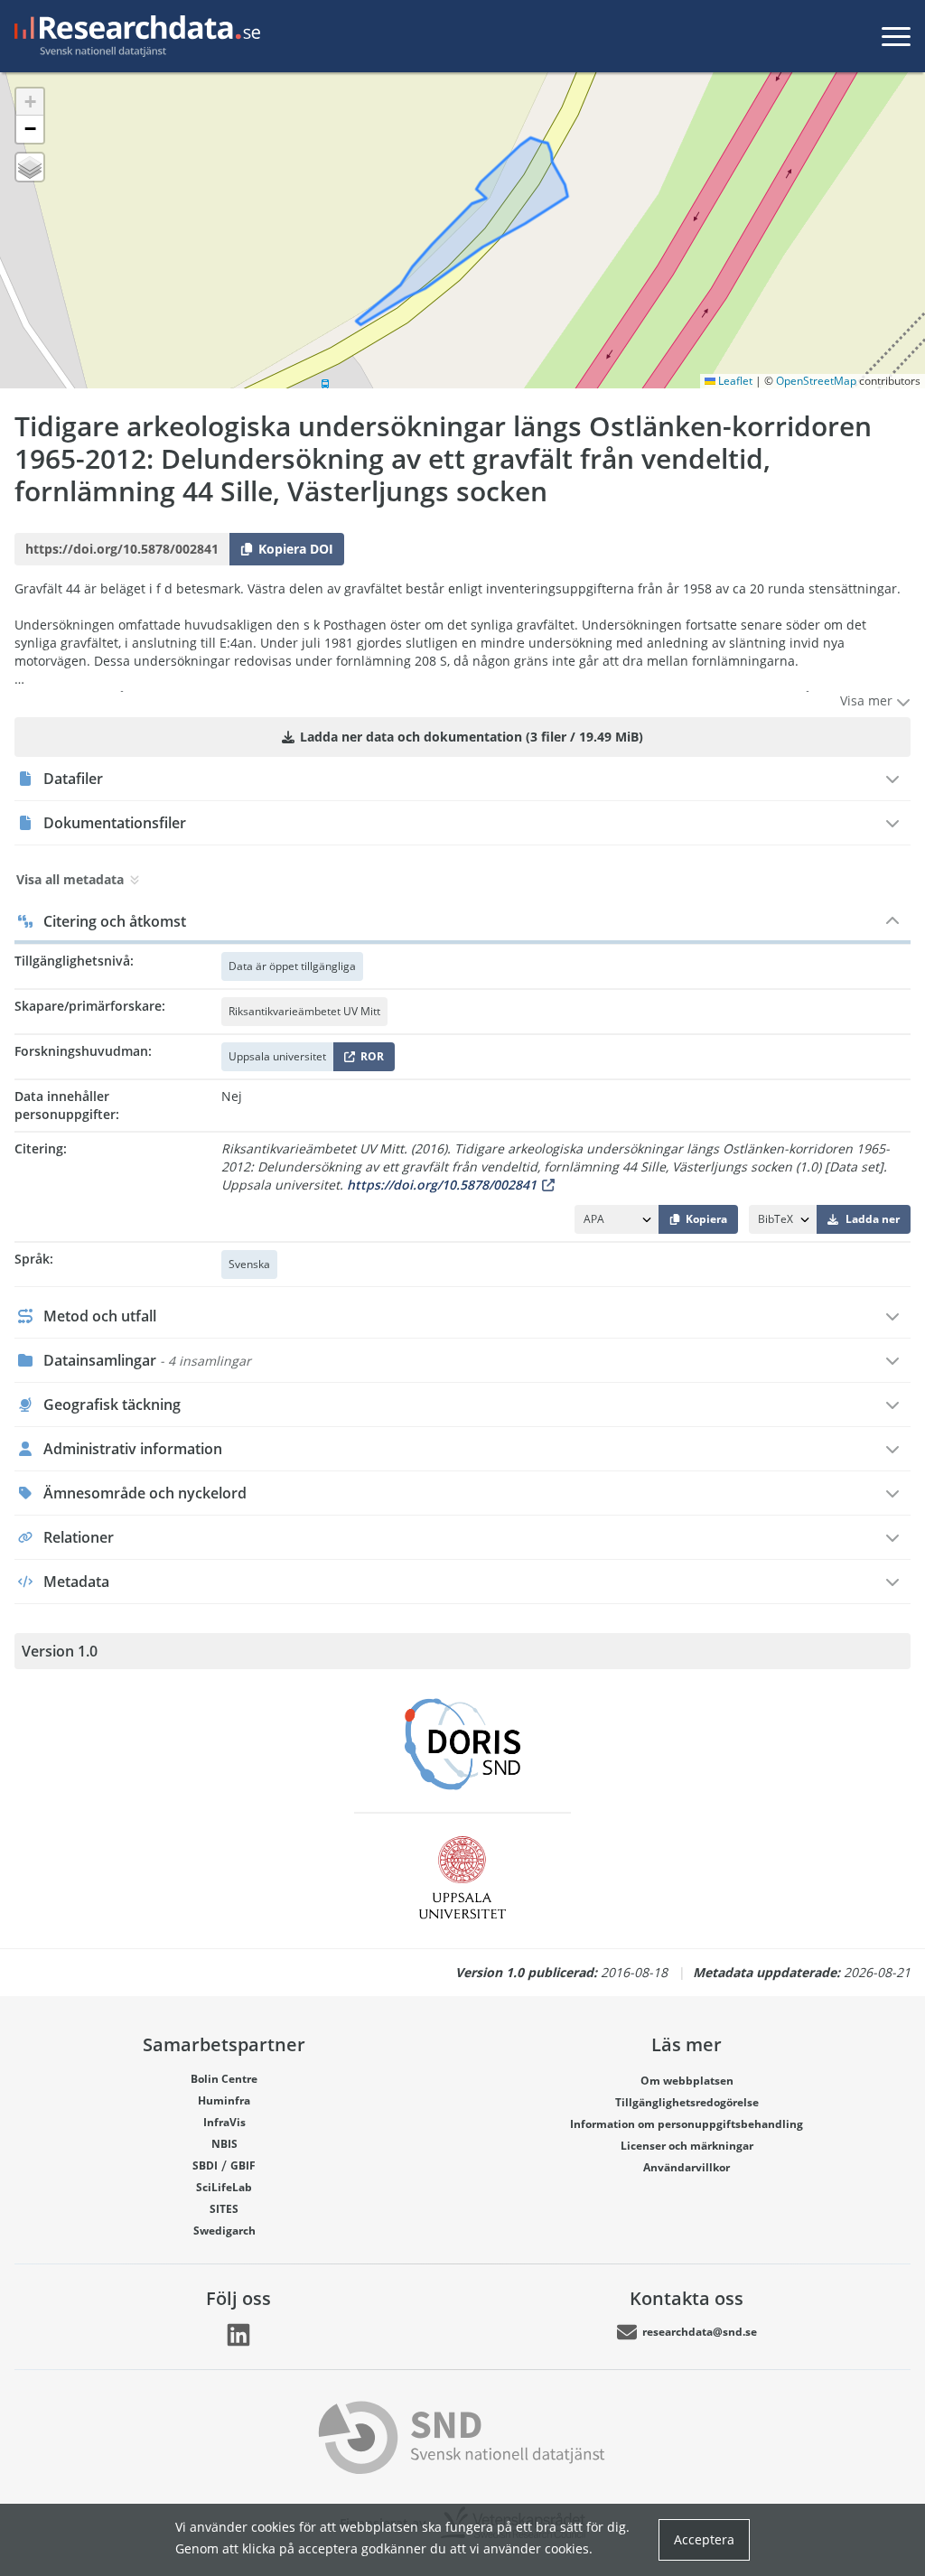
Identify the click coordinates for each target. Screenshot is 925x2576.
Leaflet (734, 381)
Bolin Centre (224, 2079)
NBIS (224, 2144)
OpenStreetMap (816, 381)
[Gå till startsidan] (134, 36)
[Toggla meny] (896, 36)
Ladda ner (873, 1219)
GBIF (243, 2165)
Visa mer (868, 700)
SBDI (205, 2165)
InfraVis (224, 2122)
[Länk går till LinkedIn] (238, 2335)
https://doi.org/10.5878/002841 (442, 1185)
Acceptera (704, 2539)
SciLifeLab (224, 2187)
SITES (224, 2209)
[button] (30, 102)
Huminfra (224, 2100)
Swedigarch (224, 2231)
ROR (369, 1060)
